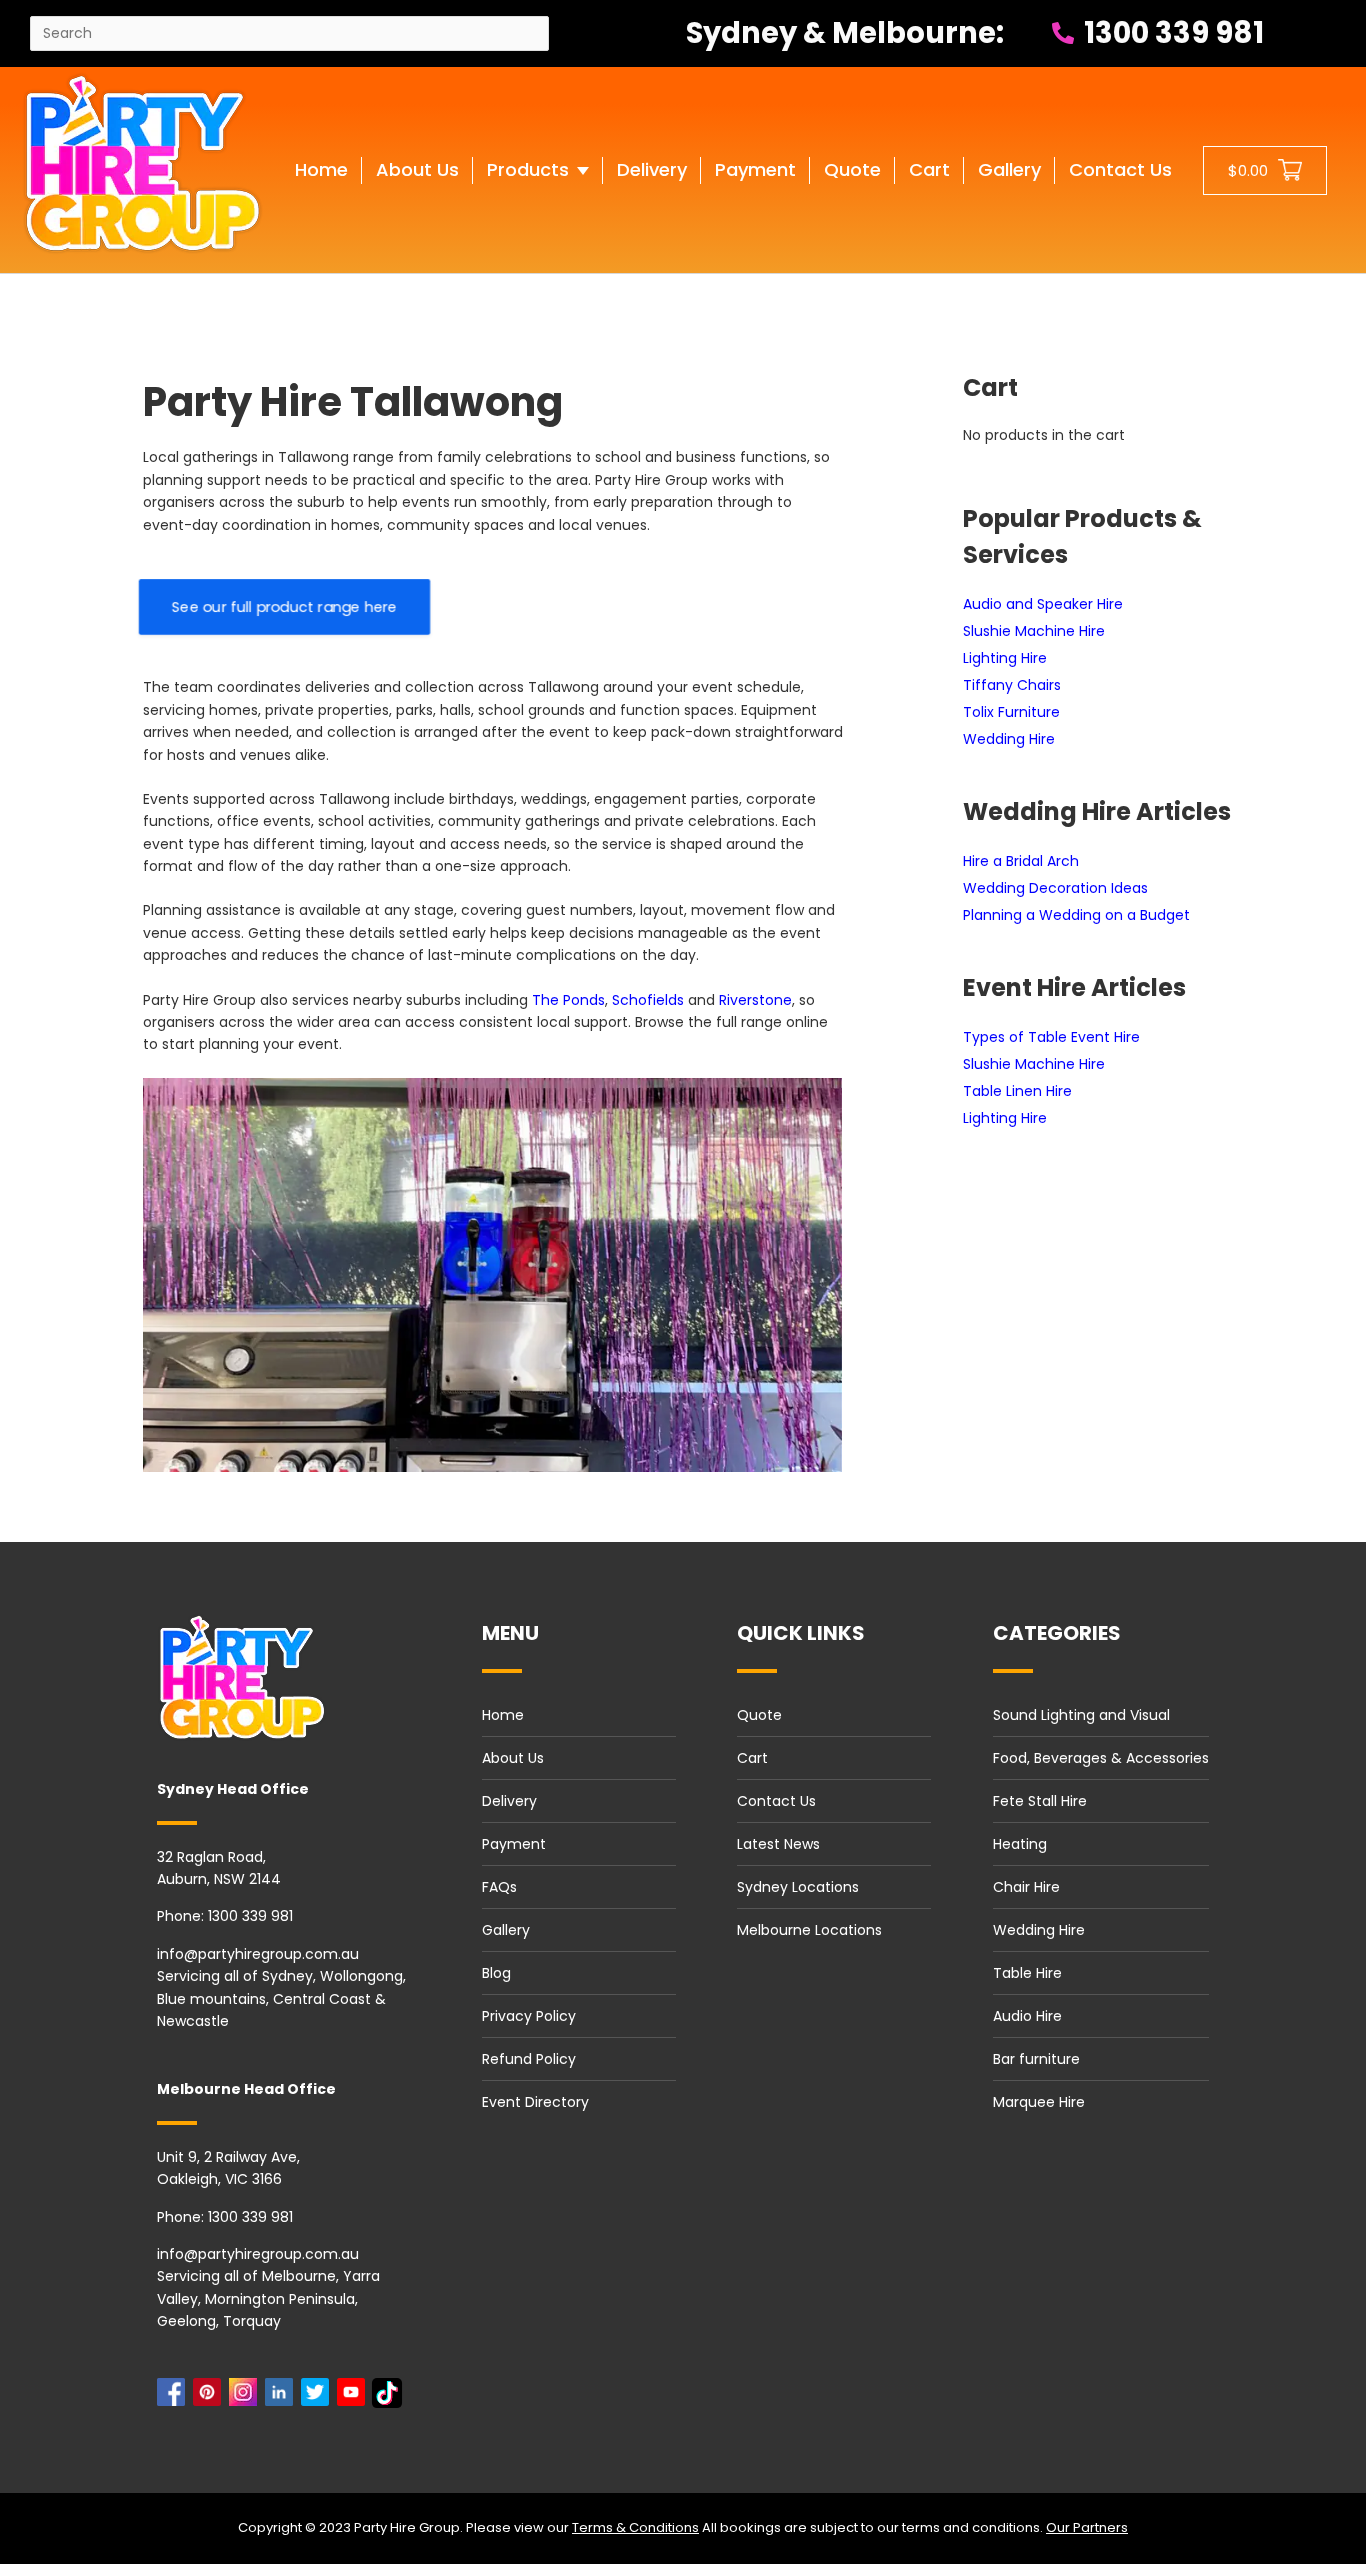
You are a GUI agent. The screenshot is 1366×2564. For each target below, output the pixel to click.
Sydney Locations (798, 1887)
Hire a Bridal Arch (1021, 861)
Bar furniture (1036, 2059)
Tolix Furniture (1011, 712)
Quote (759, 1715)
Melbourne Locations (809, 1930)
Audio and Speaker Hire (1043, 604)
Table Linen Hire (1017, 1091)
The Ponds (568, 1000)
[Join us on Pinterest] (211, 2397)
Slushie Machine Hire (1034, 631)
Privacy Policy (529, 2016)
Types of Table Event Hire (1051, 1037)
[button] (538, 190)
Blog (496, 1973)
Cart (752, 1758)
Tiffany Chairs (1012, 685)
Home (503, 1715)
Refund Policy (529, 2059)
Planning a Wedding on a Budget (1076, 915)
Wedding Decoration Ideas (1055, 888)
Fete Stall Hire (1040, 1801)
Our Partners (1087, 2527)
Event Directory (535, 2102)
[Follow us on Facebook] (175, 2397)
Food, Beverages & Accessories (1101, 1758)
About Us (513, 1758)
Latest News (778, 1844)
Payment (514, 1844)
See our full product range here (285, 607)
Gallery (506, 1930)
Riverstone (755, 1000)
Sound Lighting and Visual (1081, 1715)
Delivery (509, 1801)
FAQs (499, 1887)
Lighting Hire (1005, 658)
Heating (1020, 1844)
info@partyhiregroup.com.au (258, 1954)
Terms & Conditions (635, 2527)
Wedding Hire (1009, 739)
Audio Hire (1027, 2016)
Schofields (648, 1000)
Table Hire (1027, 1973)
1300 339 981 (1171, 33)
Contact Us (776, 1801)
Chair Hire (1026, 1887)
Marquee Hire (1039, 2102)
